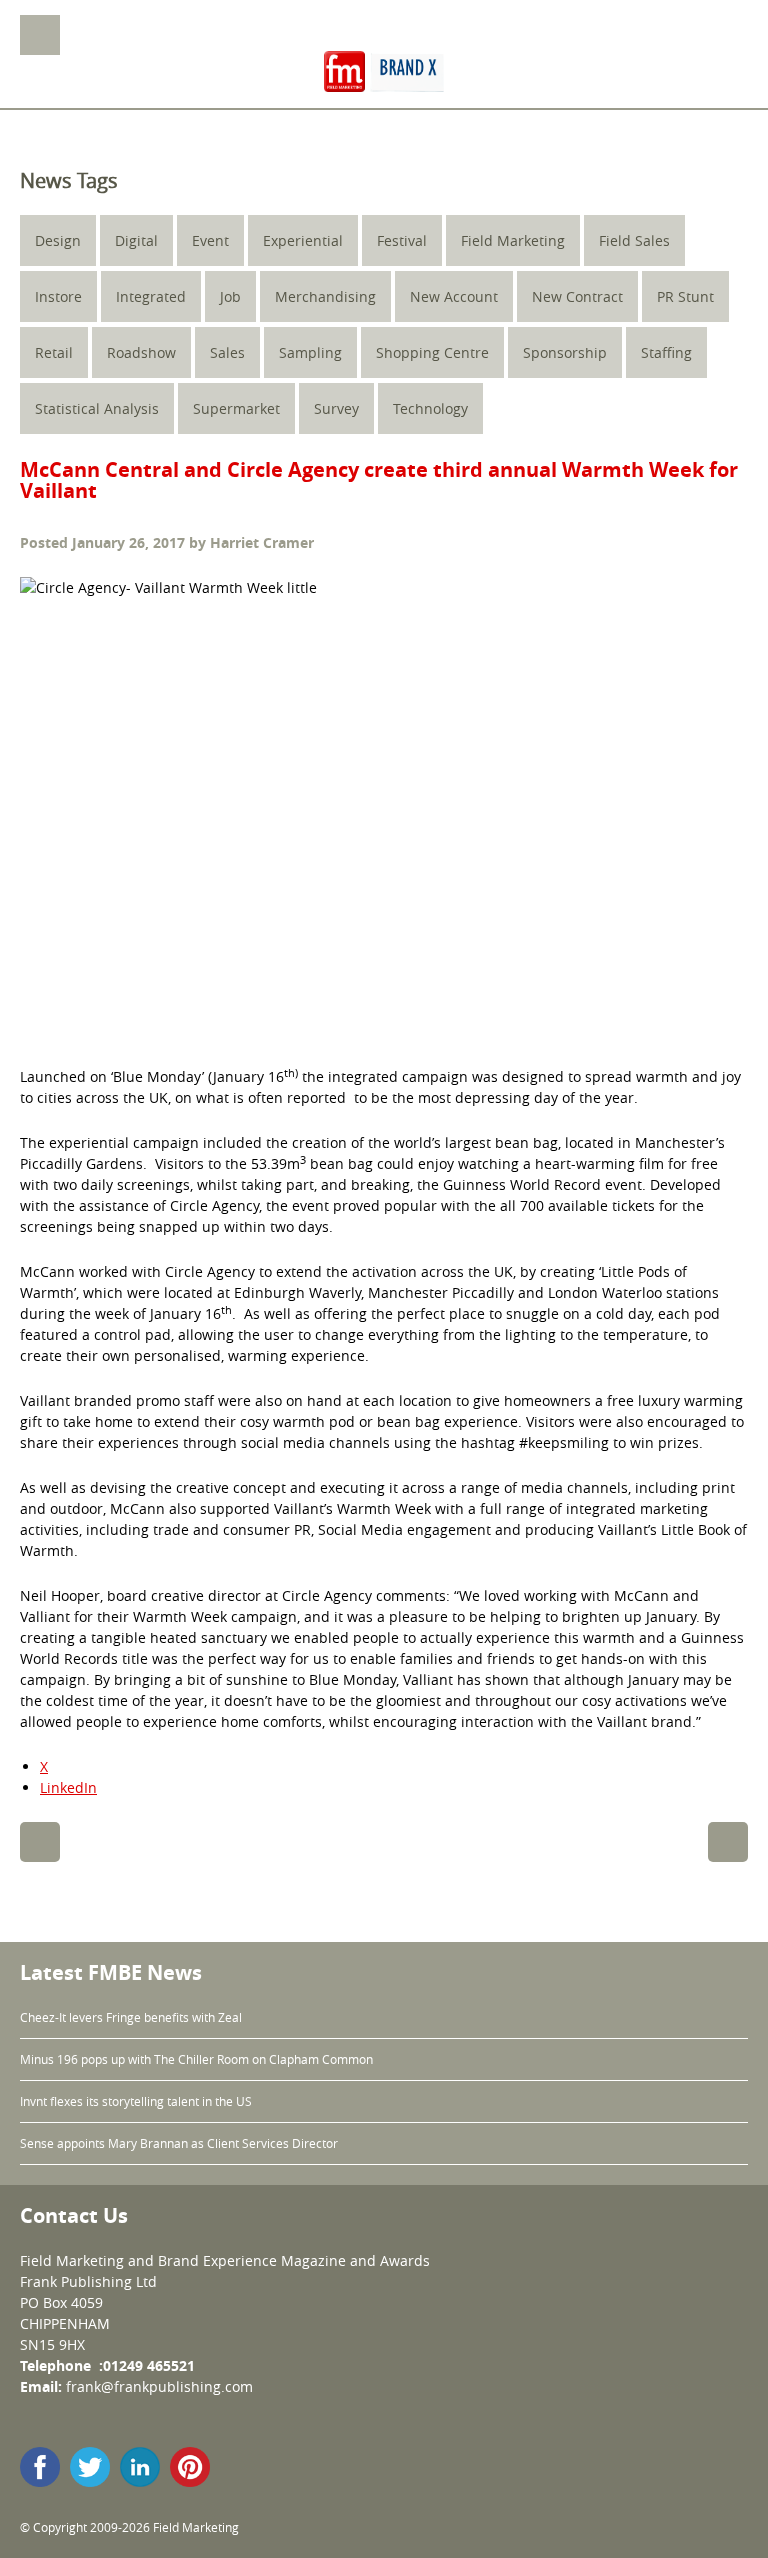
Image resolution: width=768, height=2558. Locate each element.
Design (58, 240)
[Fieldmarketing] (384, 73)
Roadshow (141, 352)
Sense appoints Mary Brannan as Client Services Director (179, 2143)
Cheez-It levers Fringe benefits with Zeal (131, 2017)
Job (230, 296)
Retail (54, 352)
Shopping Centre (432, 352)
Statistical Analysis (97, 408)
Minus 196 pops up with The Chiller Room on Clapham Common (196, 2059)
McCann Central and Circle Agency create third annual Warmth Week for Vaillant (379, 480)
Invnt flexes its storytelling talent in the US (136, 2101)
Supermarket (236, 408)
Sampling (310, 352)
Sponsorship (565, 352)
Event (210, 240)
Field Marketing (513, 240)
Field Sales (634, 240)
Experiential (303, 240)
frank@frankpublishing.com (159, 2386)
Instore (58, 296)
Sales (227, 352)
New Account (454, 296)
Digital (136, 240)
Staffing (666, 352)
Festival (402, 240)
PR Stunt (685, 296)
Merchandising (325, 296)
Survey (336, 408)
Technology (430, 408)
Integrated (151, 296)
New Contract (577, 296)
